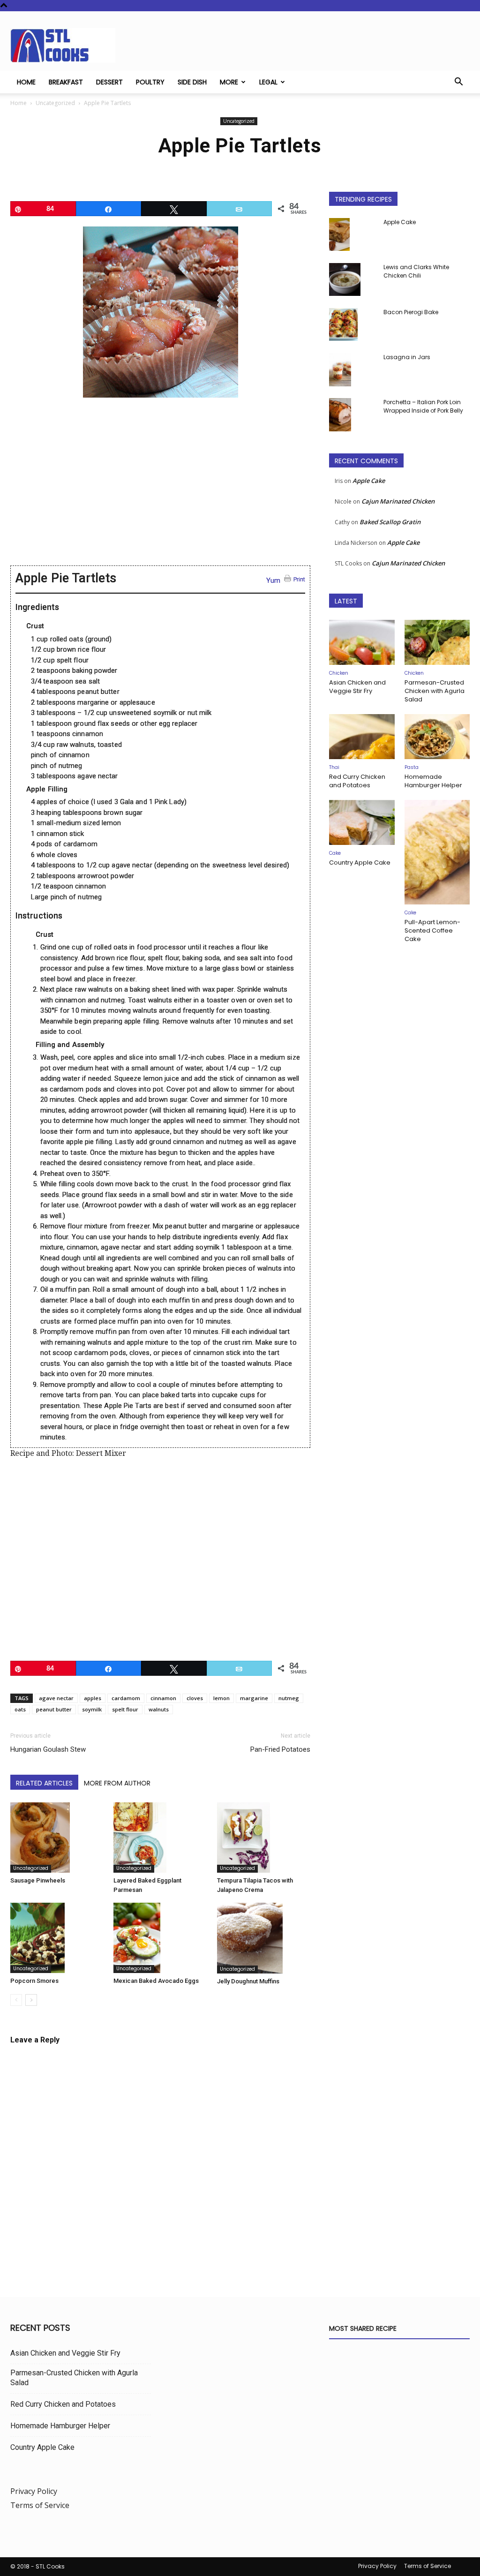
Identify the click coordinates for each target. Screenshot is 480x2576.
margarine (254, 1698)
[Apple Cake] (339, 234)
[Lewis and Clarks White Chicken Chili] (345, 279)
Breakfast (66, 82)
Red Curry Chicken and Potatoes (357, 781)
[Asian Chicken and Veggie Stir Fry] (362, 642)
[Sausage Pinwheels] (57, 1838)
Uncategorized (55, 103)
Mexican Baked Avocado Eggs (156, 1981)
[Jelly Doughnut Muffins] (264, 1938)
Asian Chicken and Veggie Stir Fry (357, 687)
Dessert (109, 82)
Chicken (339, 673)
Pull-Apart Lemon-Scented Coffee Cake (432, 930)
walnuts (159, 1709)
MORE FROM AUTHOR (117, 1783)
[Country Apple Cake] (362, 822)
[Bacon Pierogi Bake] (343, 324)
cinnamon (163, 1698)
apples (93, 1698)
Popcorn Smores (34, 1981)
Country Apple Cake (360, 862)
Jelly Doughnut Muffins (248, 1981)
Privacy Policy (34, 2491)
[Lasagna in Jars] (340, 370)
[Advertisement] (160, 488)
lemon (221, 1698)
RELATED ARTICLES (44, 1783)
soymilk (92, 1709)
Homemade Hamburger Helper (433, 781)
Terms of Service (40, 2505)
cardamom (126, 1698)
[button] (458, 83)
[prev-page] (16, 2000)
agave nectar (56, 1698)
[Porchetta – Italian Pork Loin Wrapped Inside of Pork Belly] (340, 415)
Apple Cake (400, 222)
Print (300, 579)
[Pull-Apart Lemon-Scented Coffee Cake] (437, 852)
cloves (195, 1698)
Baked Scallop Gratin (390, 522)
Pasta (412, 767)
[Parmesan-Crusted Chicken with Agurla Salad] (437, 642)
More (229, 82)
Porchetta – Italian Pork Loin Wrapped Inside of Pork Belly (423, 406)
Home (26, 82)
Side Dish (192, 82)
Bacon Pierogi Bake (411, 312)
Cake (335, 853)
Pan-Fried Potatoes (280, 1749)
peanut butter (54, 1709)
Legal (268, 82)
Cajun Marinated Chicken (398, 501)
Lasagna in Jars (407, 357)
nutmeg (289, 1698)
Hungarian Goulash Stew (48, 1749)
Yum (273, 580)
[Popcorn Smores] (57, 1938)
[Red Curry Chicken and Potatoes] (362, 737)
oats (20, 1709)
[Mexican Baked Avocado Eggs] (160, 1938)
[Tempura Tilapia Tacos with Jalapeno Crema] (264, 1838)
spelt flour (125, 1709)
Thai (334, 767)
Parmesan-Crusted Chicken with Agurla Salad (435, 691)
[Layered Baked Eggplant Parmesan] (160, 1838)
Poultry (150, 82)
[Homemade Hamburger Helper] (437, 737)
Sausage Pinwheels (38, 1880)
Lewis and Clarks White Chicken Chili (416, 271)
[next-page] (31, 2000)
